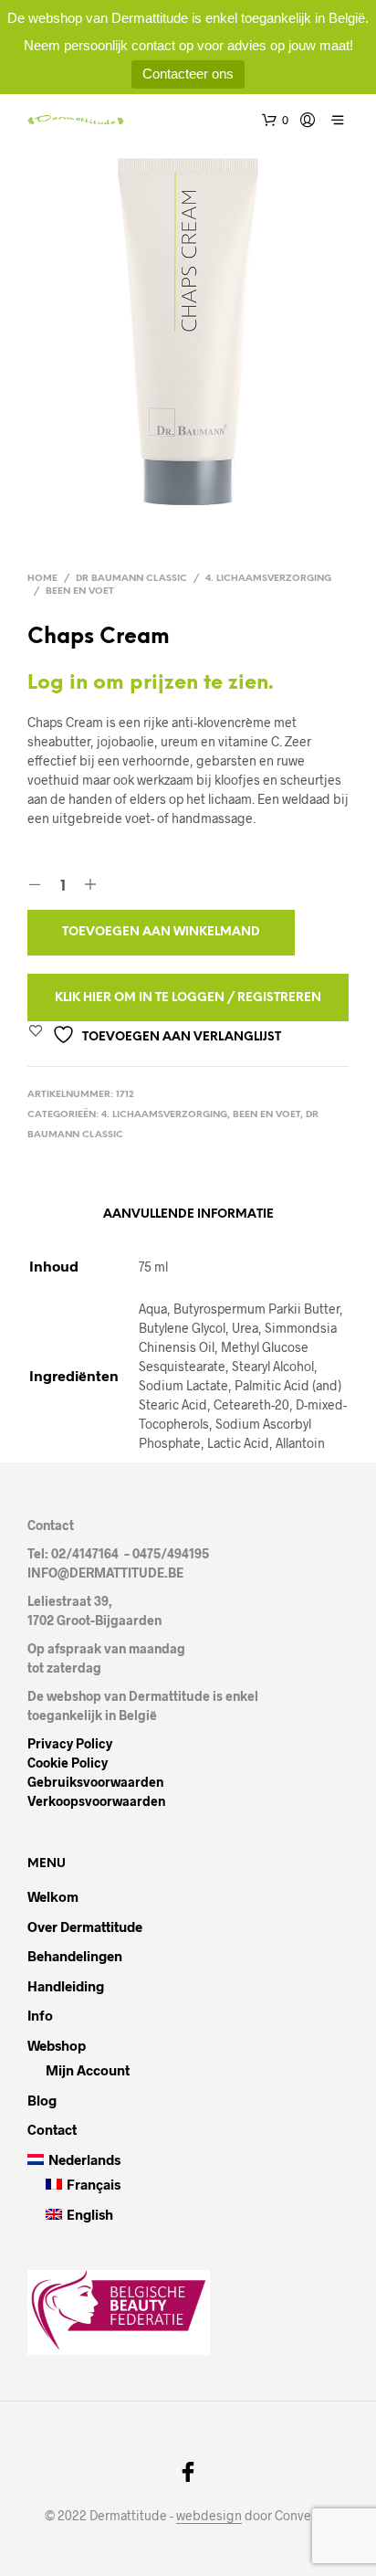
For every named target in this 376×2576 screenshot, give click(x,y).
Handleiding (66, 1986)
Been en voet (80, 591)
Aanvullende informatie (188, 1214)
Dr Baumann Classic (131, 579)
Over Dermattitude (85, 1927)
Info (40, 2015)
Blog (42, 2100)
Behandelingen (75, 1956)
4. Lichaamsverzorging (268, 579)
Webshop (57, 2045)
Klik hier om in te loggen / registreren (188, 998)
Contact (52, 2129)
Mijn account (88, 2070)
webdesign (209, 2516)
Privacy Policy (70, 1743)
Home (42, 579)
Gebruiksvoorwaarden (95, 1782)
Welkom (53, 1896)
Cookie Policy (68, 1763)
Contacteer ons (188, 74)
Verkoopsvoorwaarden (96, 1801)
